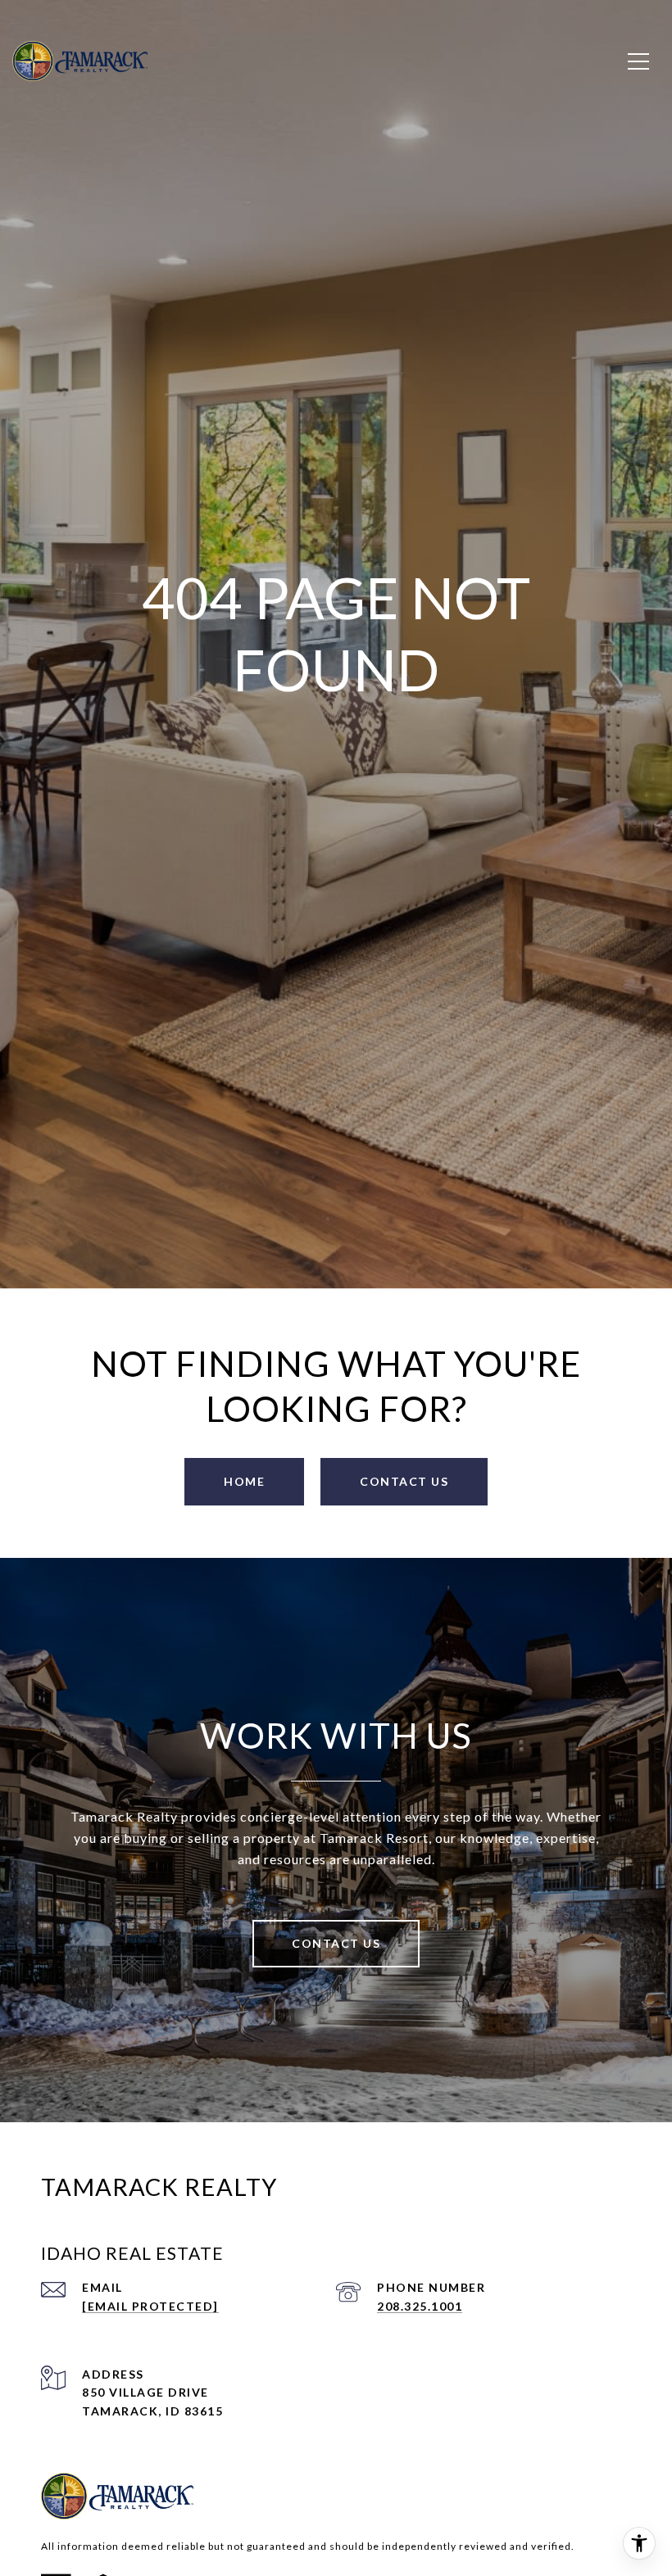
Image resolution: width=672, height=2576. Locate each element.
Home (244, 1481)
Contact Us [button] (404, 1481)
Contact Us (336, 1943)
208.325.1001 (420, 2306)
